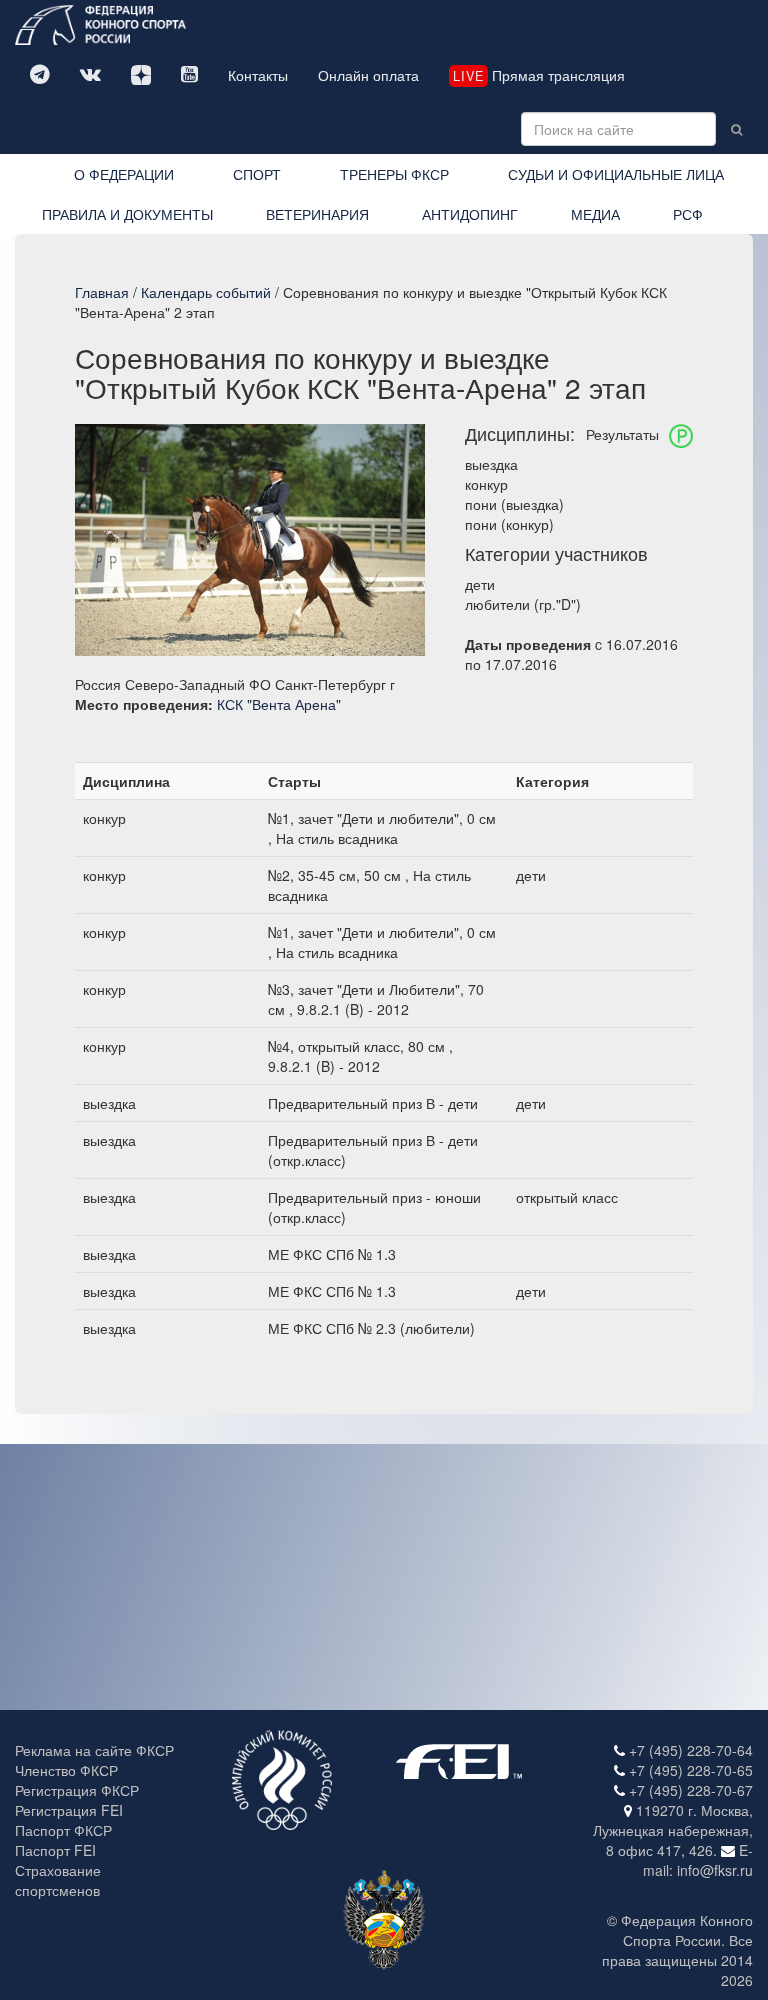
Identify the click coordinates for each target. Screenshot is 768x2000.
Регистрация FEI (69, 1810)
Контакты (258, 75)
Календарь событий (206, 292)
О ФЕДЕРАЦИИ (124, 174)
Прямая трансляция (539, 75)
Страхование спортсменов (58, 1880)
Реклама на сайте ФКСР (94, 1750)
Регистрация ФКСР (77, 1790)
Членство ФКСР (66, 1770)
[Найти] (736, 129)
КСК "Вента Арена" (279, 704)
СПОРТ (257, 174)
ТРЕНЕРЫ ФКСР (394, 174)
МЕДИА (595, 214)
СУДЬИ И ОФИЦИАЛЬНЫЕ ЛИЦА (616, 174)
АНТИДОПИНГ (470, 214)
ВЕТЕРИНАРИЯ (317, 214)
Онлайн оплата (368, 75)
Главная (102, 292)
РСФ (688, 214)
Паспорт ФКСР (63, 1830)
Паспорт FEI (55, 1850)
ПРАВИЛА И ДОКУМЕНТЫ (127, 214)
